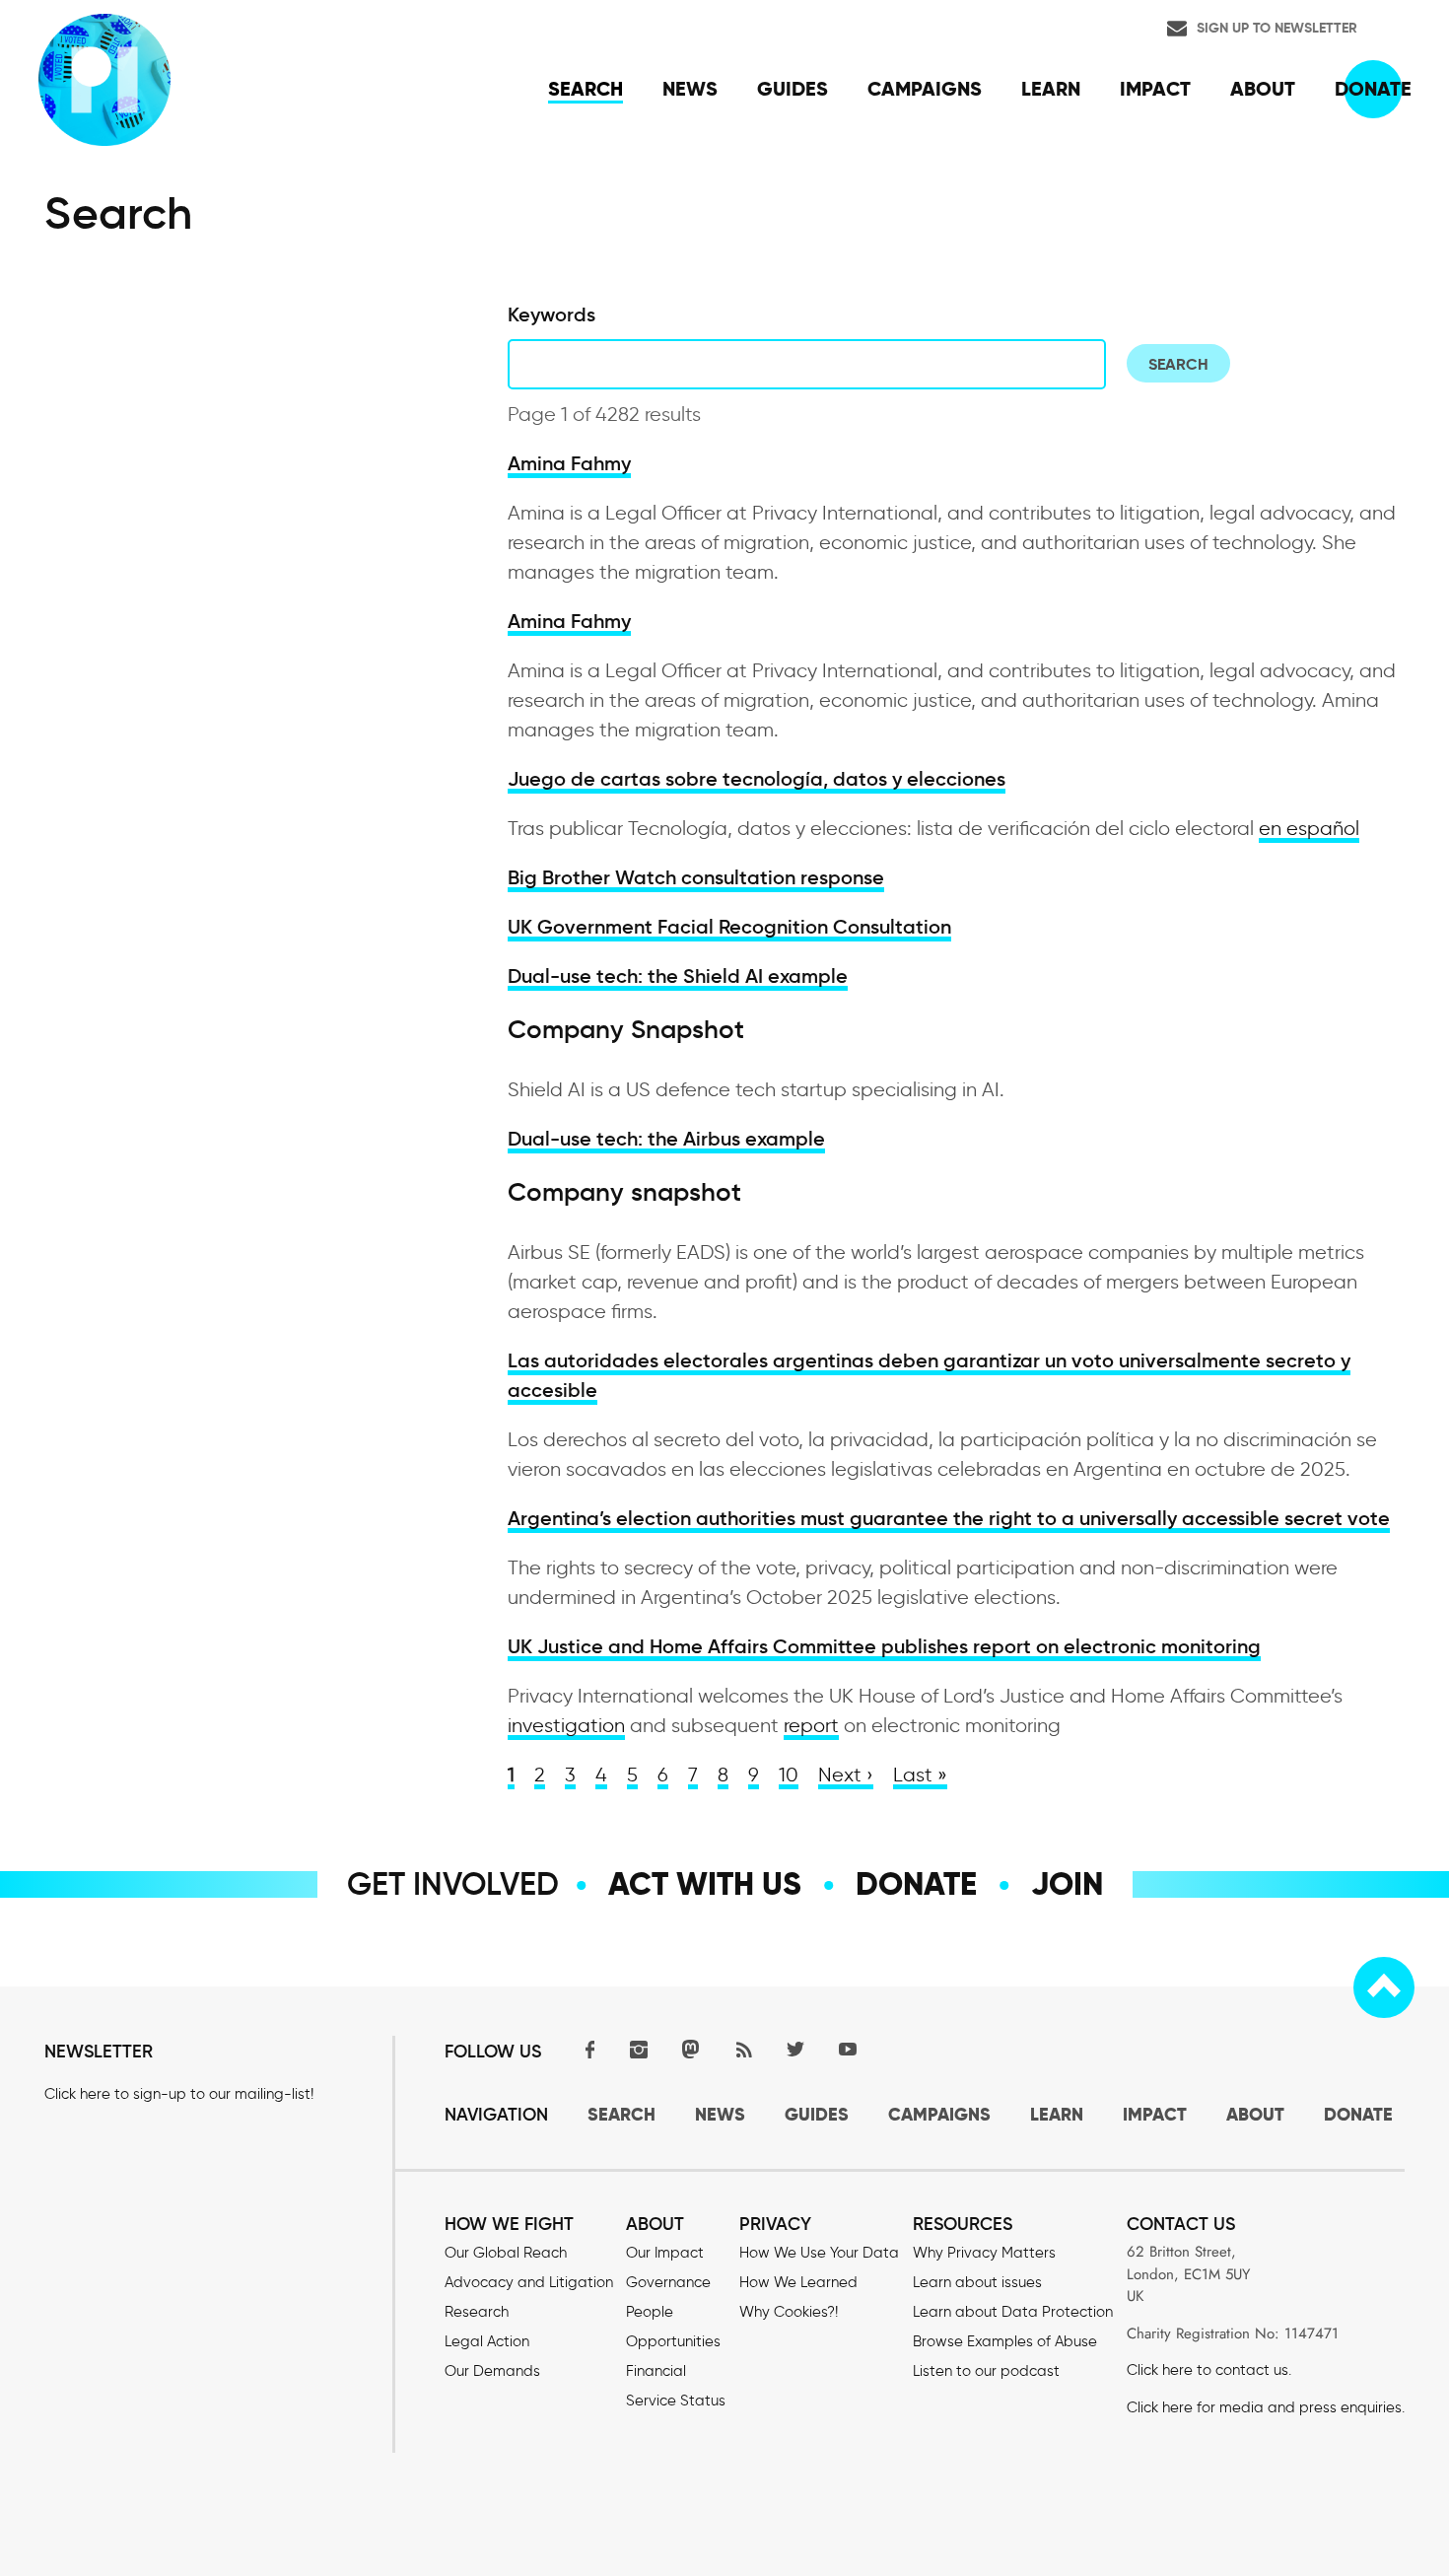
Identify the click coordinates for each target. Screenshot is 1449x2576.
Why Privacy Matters (984, 2253)
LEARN (1057, 2114)
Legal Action (487, 2341)
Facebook (586, 2049)
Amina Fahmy (569, 463)
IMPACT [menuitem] (1155, 89)
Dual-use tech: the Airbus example (666, 1139)
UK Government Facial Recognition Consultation (729, 927)
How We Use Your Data (819, 2253)
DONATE (1358, 2114)
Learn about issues (977, 2282)
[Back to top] (1384, 1987)
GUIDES (817, 2114)
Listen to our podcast (986, 2371)
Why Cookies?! (789, 2312)
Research (477, 2312)
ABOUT (1255, 2114)
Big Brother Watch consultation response (696, 877)
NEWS (720, 2114)
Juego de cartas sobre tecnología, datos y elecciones (757, 779)
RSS (743, 2049)
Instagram (639, 2049)
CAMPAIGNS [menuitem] (925, 89)
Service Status (676, 2401)
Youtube (848, 2049)
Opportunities (673, 2341)
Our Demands (492, 2371)
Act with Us (705, 1884)
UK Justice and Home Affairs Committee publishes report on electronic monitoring (884, 1646)
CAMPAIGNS (939, 2114)
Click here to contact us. (1209, 2370)
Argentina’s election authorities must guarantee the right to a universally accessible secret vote (949, 1518)
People (650, 2312)
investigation (566, 1725)
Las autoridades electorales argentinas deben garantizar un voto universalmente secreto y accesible (929, 1375)
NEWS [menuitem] (690, 89)
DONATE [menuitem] (1373, 89)
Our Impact (665, 2253)
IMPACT (1155, 2114)
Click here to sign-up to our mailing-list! (179, 2094)
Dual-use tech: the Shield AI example (678, 976)
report (811, 1725)
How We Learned (798, 2282)
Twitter (795, 2049)
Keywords (552, 314)
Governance (668, 2282)
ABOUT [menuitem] (1263, 89)
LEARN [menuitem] (1051, 89)
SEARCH (621, 2114)
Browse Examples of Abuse (1005, 2341)
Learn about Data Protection (1013, 2312)
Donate (916, 1884)
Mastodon (691, 2049)
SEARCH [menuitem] (586, 89)
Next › (846, 1775)
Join (1067, 1884)
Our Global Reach (506, 2253)
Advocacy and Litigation (529, 2282)
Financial (656, 2371)
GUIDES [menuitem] (793, 89)
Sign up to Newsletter (1277, 28)
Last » (920, 1775)
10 (789, 1775)
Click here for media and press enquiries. (1266, 2407)
